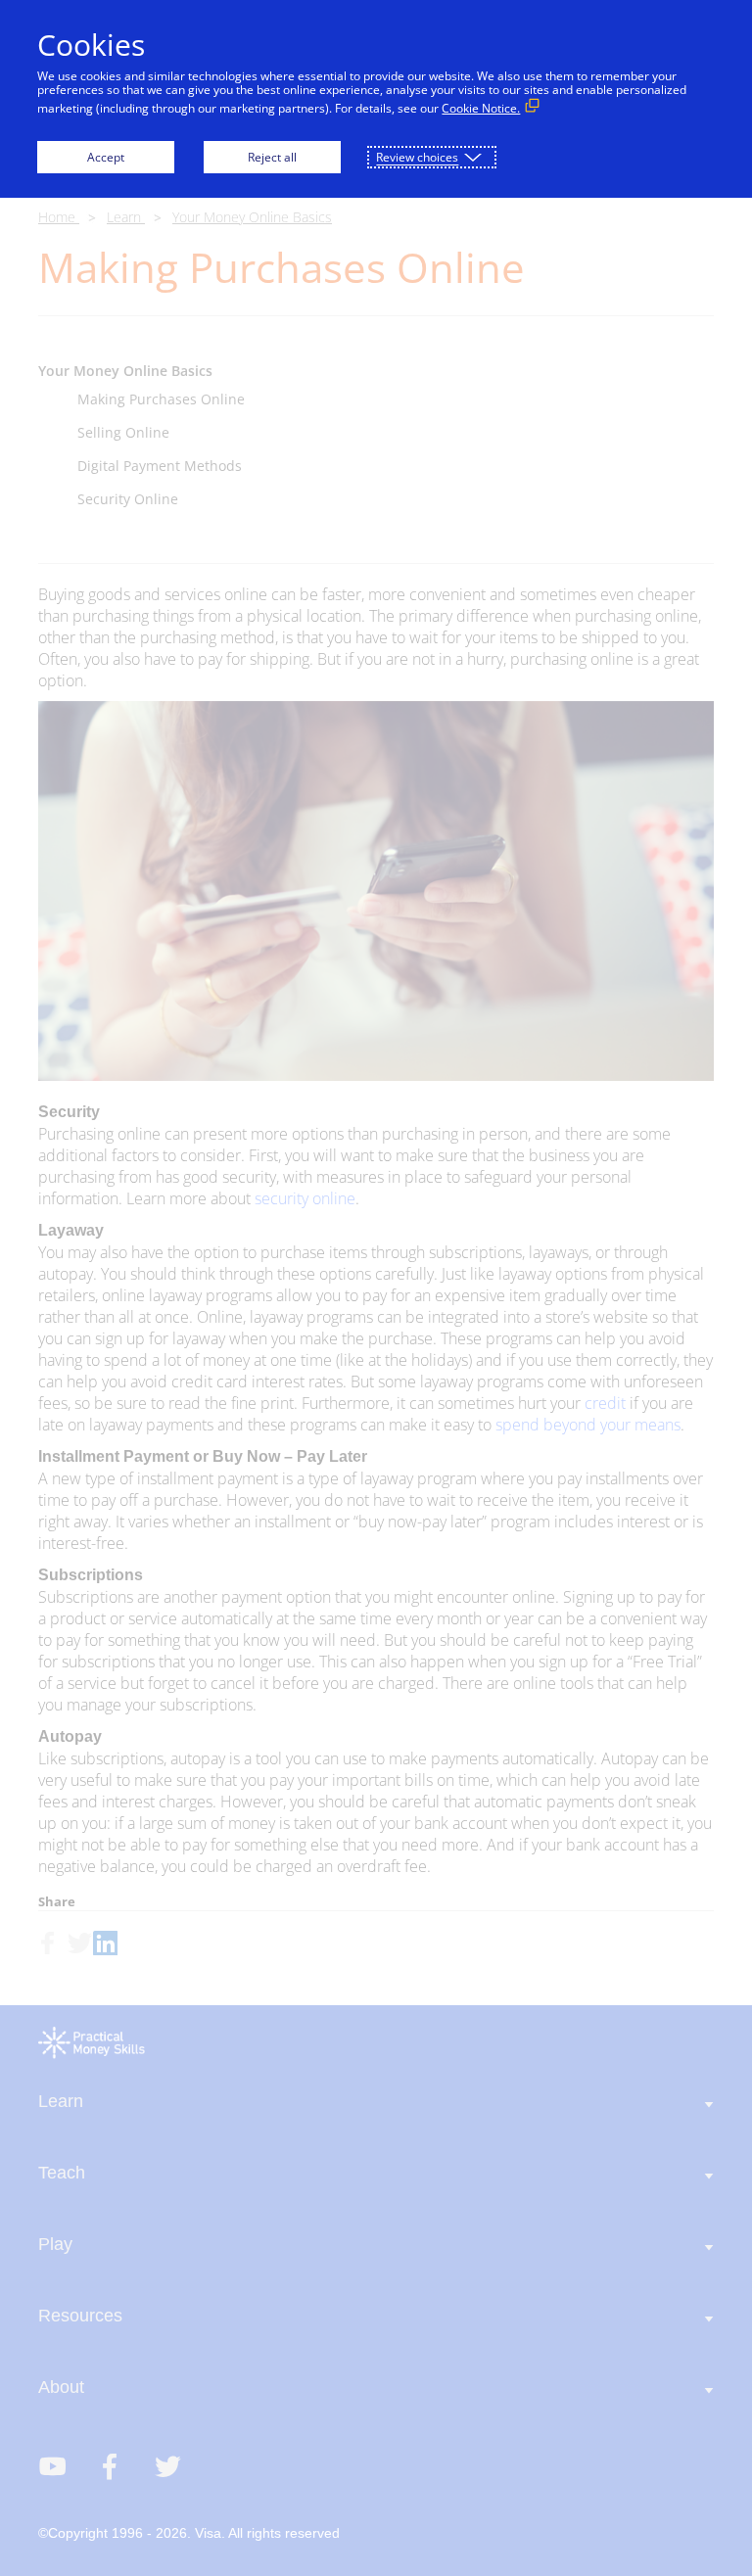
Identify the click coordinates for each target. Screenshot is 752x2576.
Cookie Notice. (481, 108)
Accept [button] (106, 157)
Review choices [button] (417, 157)
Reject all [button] (272, 157)
